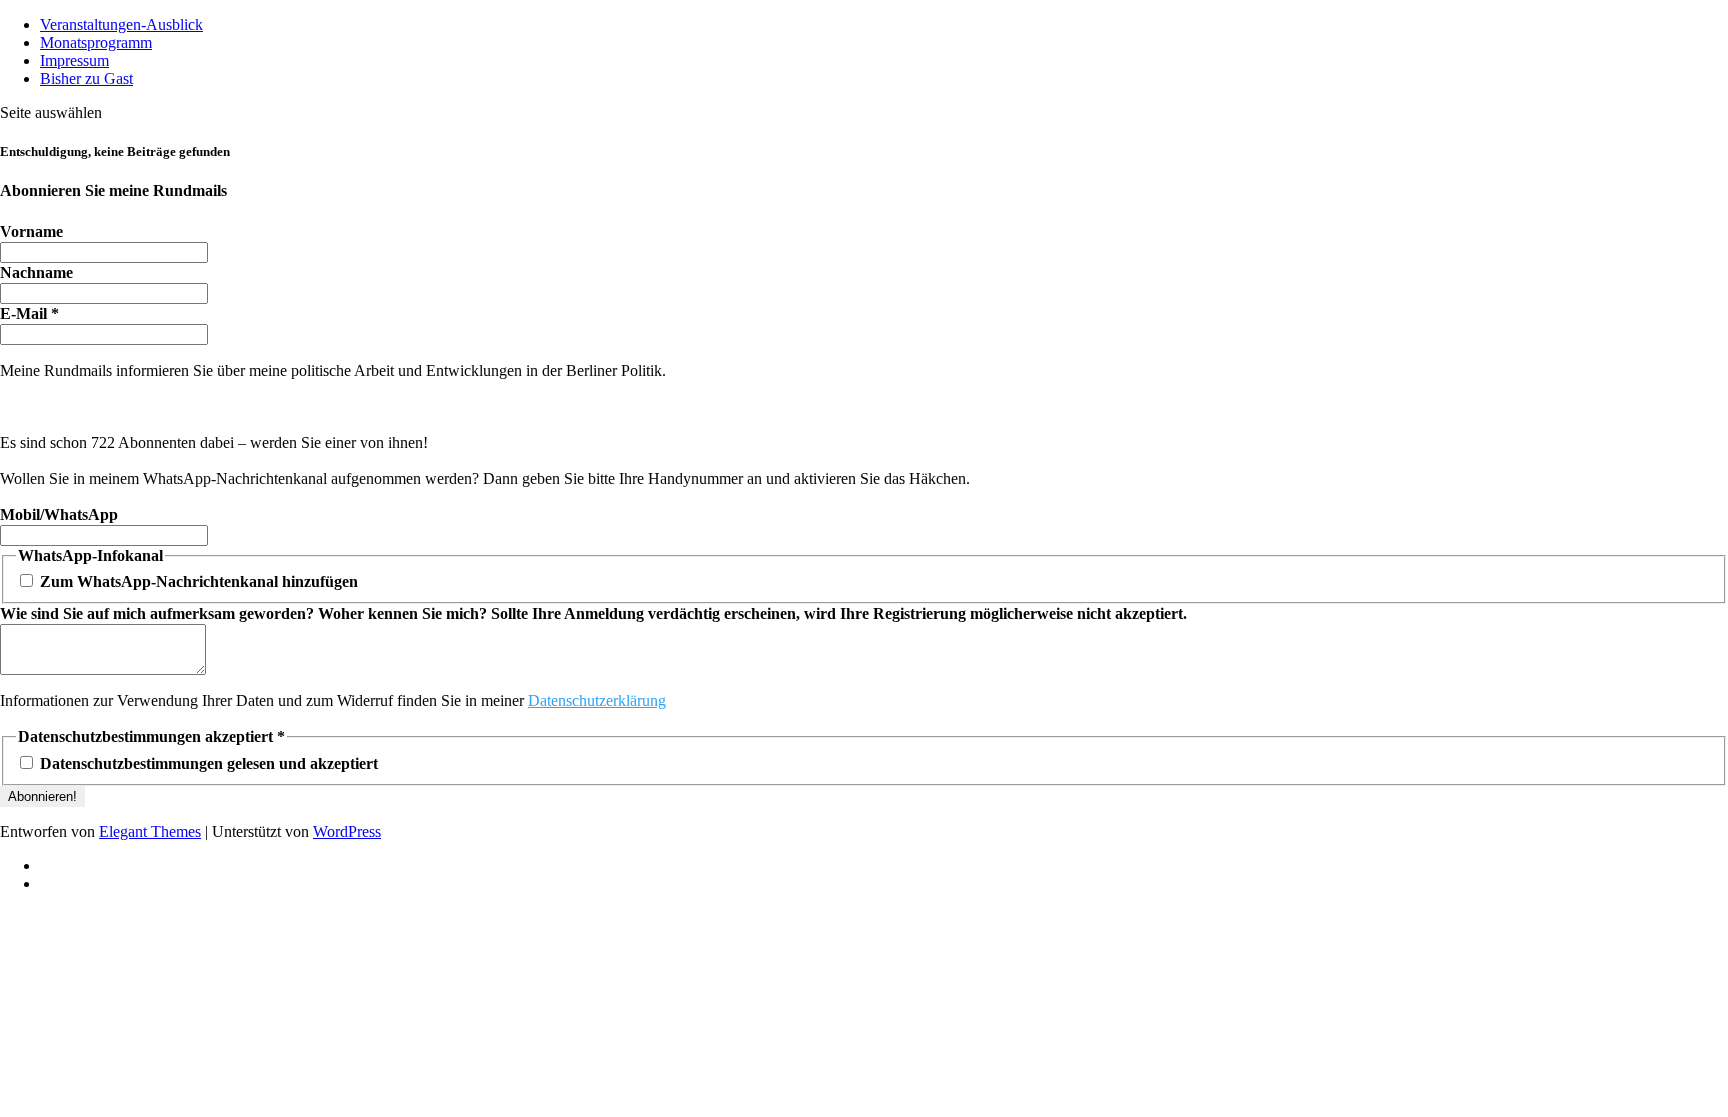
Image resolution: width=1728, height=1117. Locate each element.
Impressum (74, 60)
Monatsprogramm (96, 42)
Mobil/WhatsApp (59, 514)
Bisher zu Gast (86, 78)
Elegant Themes (150, 831)
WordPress (347, 831)
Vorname (31, 231)
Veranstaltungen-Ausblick (121, 24)
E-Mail (29, 313)
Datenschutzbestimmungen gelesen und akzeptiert (207, 763)
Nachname (36, 272)
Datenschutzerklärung (597, 700)
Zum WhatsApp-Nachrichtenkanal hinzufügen (197, 581)
